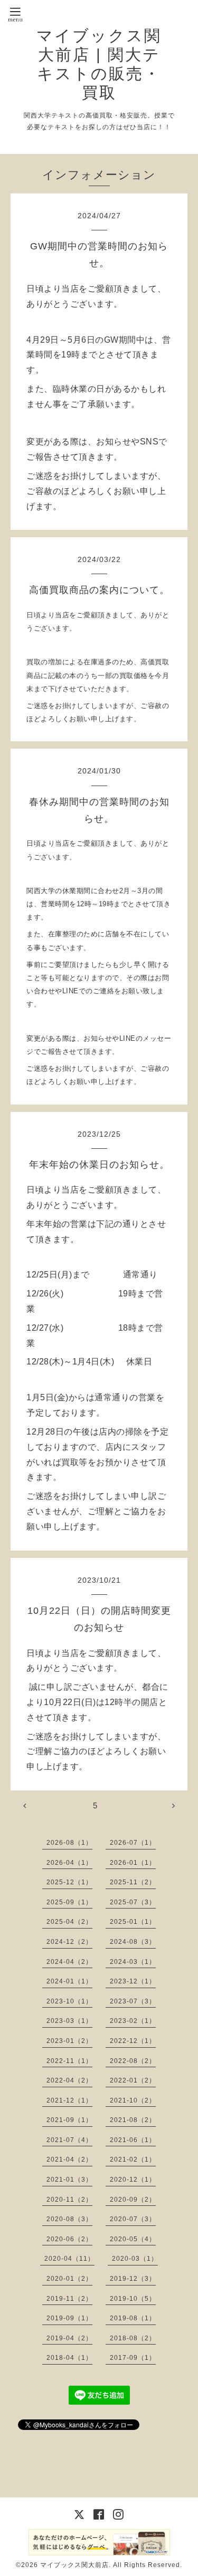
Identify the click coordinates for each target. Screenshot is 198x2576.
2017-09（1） (133, 2358)
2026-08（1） (69, 1843)
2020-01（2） (69, 2279)
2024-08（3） (133, 1942)
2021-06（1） (133, 2140)
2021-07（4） (69, 2140)
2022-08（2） (133, 2061)
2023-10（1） (69, 2001)
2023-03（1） (69, 2021)
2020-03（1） (135, 2259)
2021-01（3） (69, 2180)
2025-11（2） (133, 1882)
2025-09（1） (69, 1902)
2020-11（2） (69, 2200)
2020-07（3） (133, 2219)
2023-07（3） (133, 2001)
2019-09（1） (69, 2318)
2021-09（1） (69, 2120)
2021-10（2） (133, 2100)
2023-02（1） (133, 2021)
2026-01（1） (133, 1863)
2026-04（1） (69, 1863)
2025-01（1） (133, 1922)
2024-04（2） (69, 1962)
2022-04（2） (69, 2080)
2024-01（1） (69, 1981)
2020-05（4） (133, 2239)
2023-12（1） (133, 1981)
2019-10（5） (133, 2299)
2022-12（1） (133, 2041)
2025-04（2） (69, 1922)
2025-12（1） (69, 1882)
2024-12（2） (69, 1942)
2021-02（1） (133, 2159)
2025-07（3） (133, 1902)
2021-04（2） (69, 2159)
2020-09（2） (133, 2200)
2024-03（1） (133, 1962)
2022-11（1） (69, 2061)
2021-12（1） (69, 2100)
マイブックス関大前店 (74, 2565)
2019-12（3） (133, 2279)
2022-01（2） (133, 2080)
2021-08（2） (133, 2120)
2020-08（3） (69, 2219)
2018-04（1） (69, 2358)
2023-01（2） (69, 2041)
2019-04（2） (69, 2338)
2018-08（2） (133, 2338)
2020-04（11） (69, 2259)
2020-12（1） (133, 2180)
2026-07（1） (133, 1843)
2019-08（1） (133, 2318)
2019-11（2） (69, 2299)
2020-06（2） (69, 2239)
